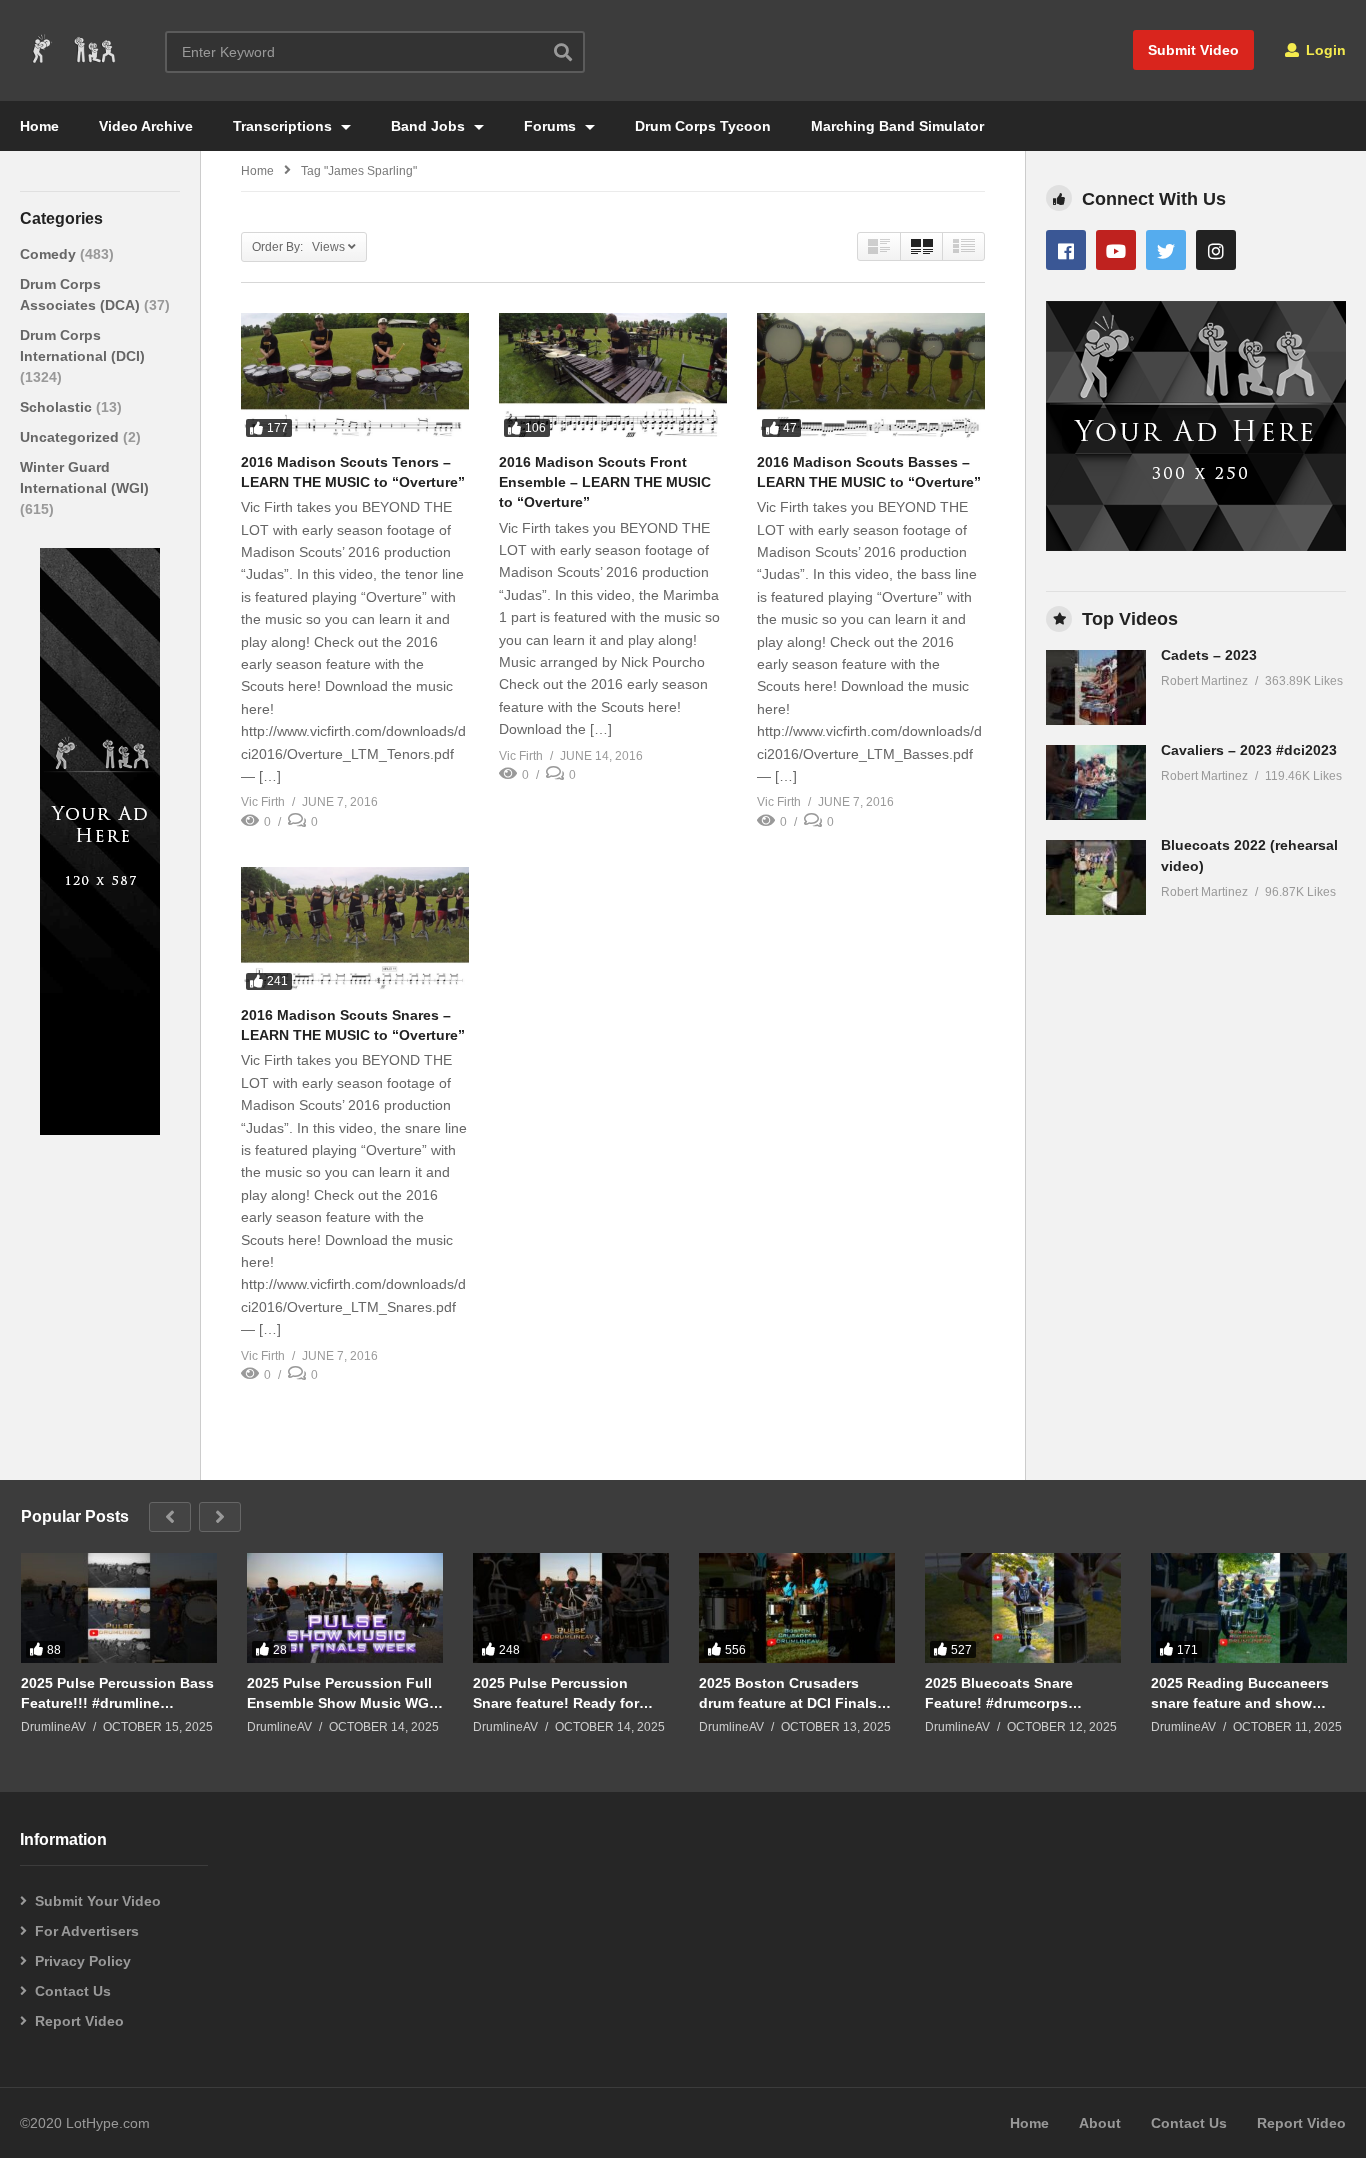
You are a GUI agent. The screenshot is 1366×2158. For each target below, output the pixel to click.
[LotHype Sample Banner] (100, 1130)
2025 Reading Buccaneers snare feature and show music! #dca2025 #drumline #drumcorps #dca (1244, 1693)
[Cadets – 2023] (1096, 687)
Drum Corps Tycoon (703, 126)
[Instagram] (1216, 250)
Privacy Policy (83, 1961)
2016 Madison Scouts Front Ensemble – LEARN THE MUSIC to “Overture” (605, 482)
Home (39, 126)
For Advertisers (87, 1931)
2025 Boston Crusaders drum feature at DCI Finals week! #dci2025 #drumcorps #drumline (794, 1693)
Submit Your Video (98, 1901)
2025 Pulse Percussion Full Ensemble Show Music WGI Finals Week (340, 1693)
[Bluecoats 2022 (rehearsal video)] (1096, 877)
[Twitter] (1166, 250)
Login (1324, 50)
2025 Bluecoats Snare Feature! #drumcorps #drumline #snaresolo (999, 1693)
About (1100, 2123)
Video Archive (146, 126)
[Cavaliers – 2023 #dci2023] (1096, 782)
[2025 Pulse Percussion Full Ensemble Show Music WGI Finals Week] (345, 1608)
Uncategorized (71, 437)
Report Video (79, 2021)
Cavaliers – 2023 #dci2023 (1249, 750)
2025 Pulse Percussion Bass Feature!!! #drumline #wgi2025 (117, 1693)
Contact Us (73, 1991)
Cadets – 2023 (1209, 655)
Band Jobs (430, 126)
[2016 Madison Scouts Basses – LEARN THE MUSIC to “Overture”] (871, 377)
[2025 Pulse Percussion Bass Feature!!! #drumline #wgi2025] (119, 1608)
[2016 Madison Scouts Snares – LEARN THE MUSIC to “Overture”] (355, 931)
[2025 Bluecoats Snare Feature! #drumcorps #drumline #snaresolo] (1023, 1608)
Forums (552, 126)
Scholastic (58, 407)
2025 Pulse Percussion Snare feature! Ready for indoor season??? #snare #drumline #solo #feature (561, 1693)
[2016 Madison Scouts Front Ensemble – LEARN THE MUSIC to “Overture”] (613, 377)
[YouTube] (1116, 250)
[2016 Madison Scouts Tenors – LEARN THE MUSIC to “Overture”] (355, 377)
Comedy (50, 254)
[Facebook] (1066, 250)
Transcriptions (284, 126)
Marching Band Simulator (897, 126)
